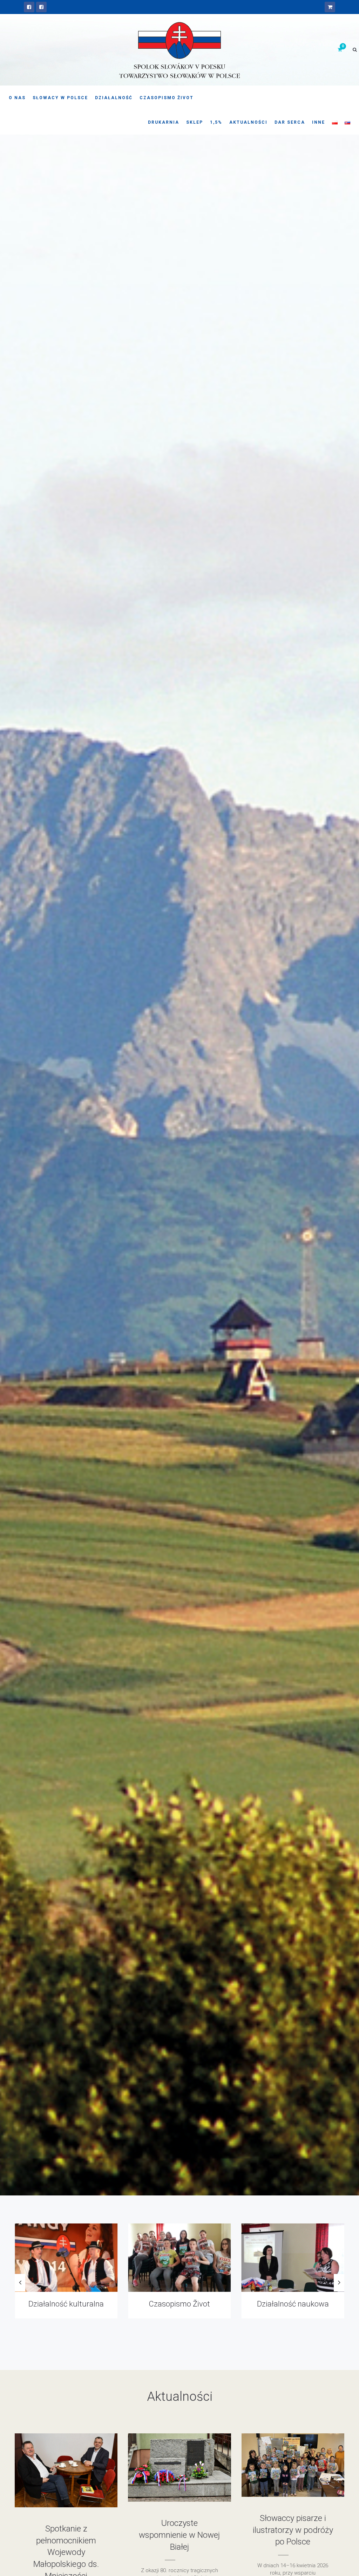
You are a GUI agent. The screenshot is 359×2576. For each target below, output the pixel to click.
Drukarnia (164, 122)
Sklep (195, 122)
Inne (319, 122)
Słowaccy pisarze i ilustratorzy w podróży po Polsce (293, 2530)
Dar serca (290, 122)
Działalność (114, 98)
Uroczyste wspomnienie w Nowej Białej (179, 2535)
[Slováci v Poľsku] (41, 7)
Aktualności (248, 122)
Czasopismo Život (167, 98)
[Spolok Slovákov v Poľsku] (29, 7)
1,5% (216, 122)
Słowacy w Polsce (60, 98)
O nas (17, 98)
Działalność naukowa (66, 2304)
